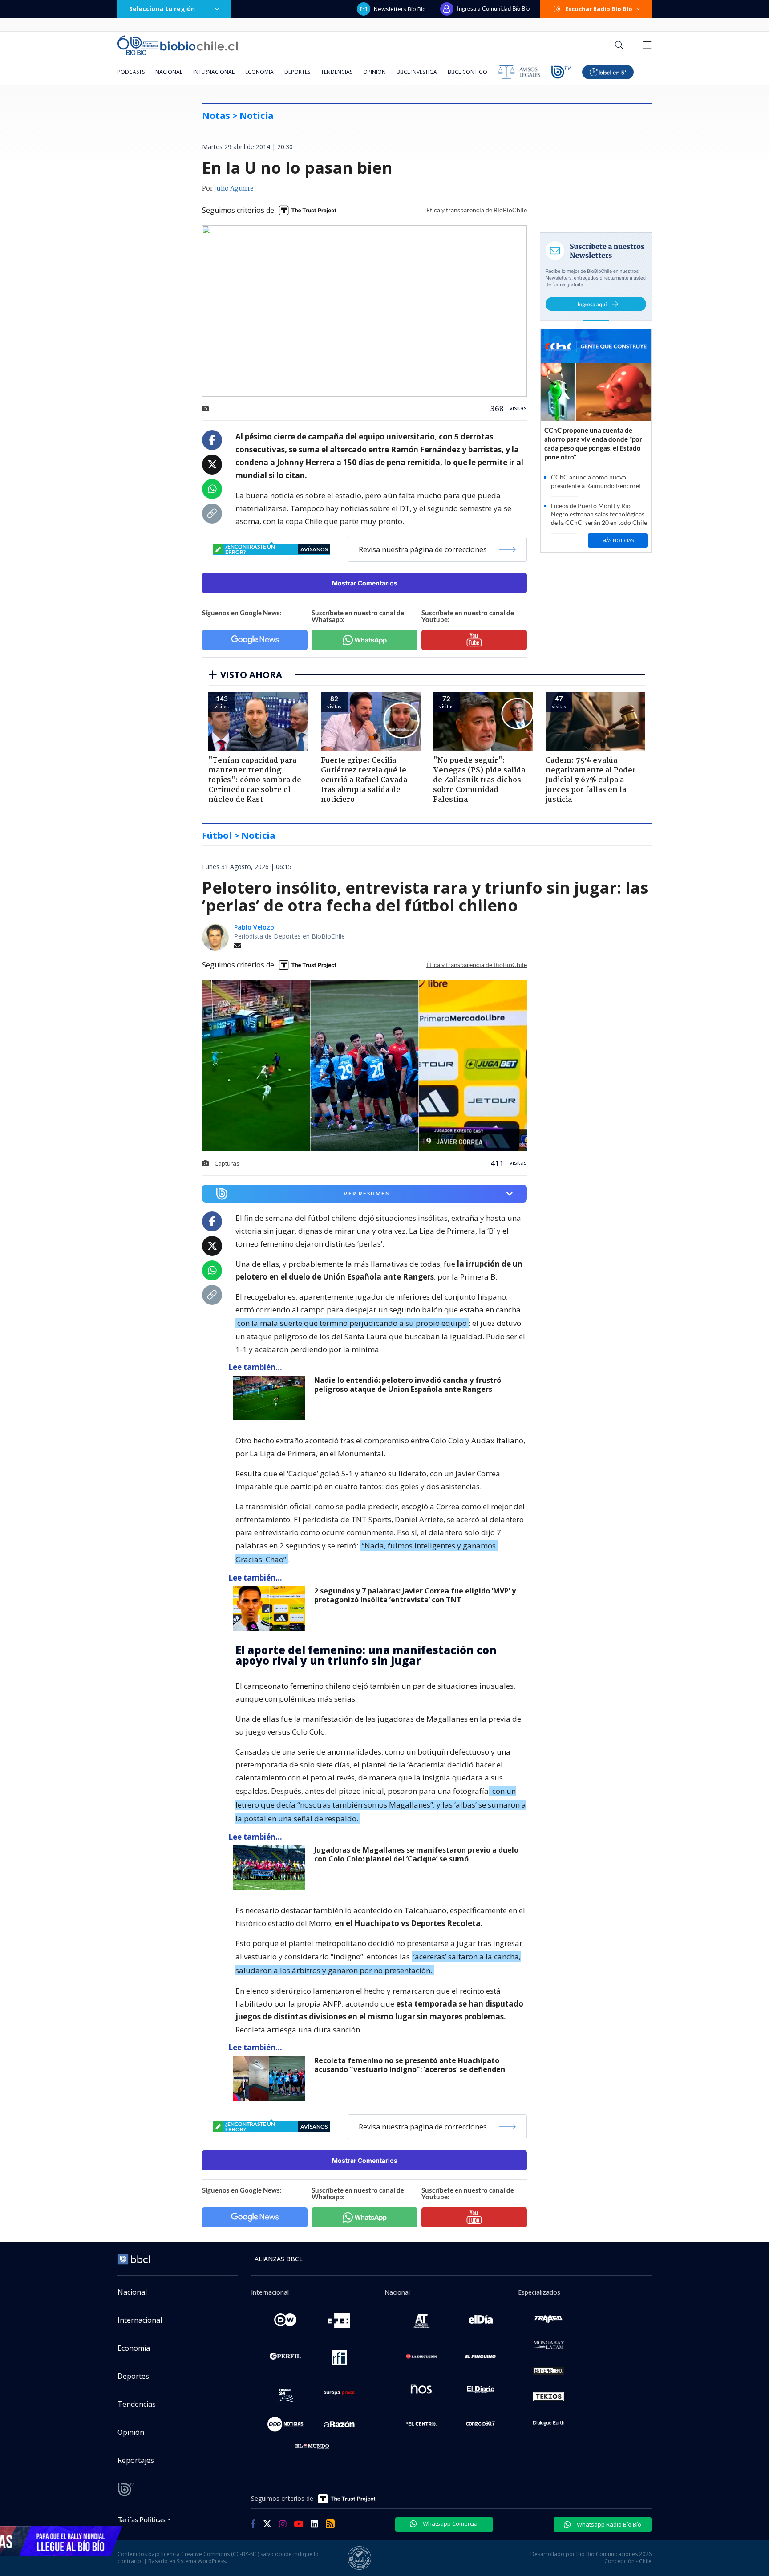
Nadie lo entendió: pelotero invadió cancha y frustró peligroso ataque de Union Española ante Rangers (408, 1385)
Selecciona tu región (162, 9)
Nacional (169, 72)
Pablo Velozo (254, 927)
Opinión (374, 72)
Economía (259, 72)
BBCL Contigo (467, 72)
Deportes (297, 72)
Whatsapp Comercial (450, 2523)
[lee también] (271, 1398)
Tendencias (337, 72)
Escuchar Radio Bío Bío (599, 9)
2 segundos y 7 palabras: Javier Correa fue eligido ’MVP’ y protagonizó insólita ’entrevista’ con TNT (415, 1595)
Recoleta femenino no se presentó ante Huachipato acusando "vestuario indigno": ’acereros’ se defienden (410, 2065)
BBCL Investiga (417, 72)
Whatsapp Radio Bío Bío (608, 2524)
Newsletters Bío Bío (400, 9)
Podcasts (131, 72)
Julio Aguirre (234, 189)
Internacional (214, 72)
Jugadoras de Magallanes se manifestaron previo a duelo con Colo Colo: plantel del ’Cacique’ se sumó (416, 1855)
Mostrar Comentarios (365, 583)
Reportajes (136, 2460)
